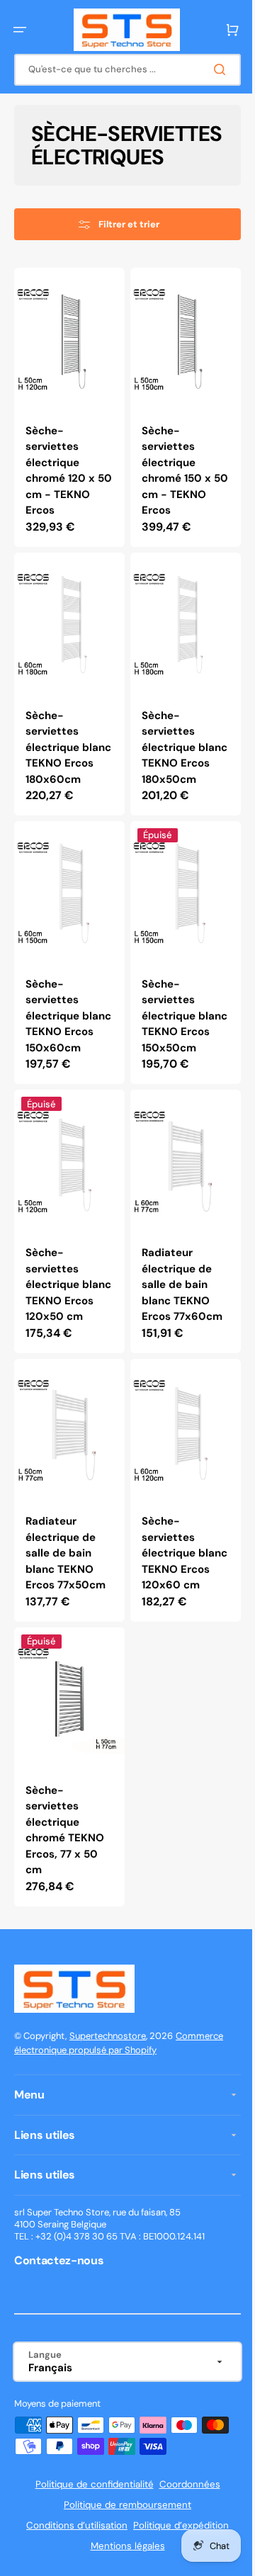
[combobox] (122, 70)
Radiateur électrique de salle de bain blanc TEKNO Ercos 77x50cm (66, 1590)
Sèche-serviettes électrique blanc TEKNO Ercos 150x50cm (171, 1043)
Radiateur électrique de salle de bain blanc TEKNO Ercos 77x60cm (177, 1312)
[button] (20, 30)
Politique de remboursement (123, 2551)
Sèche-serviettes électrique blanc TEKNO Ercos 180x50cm (171, 765)
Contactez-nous (59, 2306)
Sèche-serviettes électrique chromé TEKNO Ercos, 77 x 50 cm (65, 1876)
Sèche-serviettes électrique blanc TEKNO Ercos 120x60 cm (172, 1598)
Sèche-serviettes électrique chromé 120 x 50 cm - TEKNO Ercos (66, 487)
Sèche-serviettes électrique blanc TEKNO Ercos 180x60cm (59, 765)
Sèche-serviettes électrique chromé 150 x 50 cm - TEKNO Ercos (177, 487)
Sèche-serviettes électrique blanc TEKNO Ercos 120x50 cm (61, 1320)
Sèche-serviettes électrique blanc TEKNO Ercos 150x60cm (59, 1043)
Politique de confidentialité (89, 2530)
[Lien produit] (67, 427)
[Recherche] (212, 69)
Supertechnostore (108, 2081)
